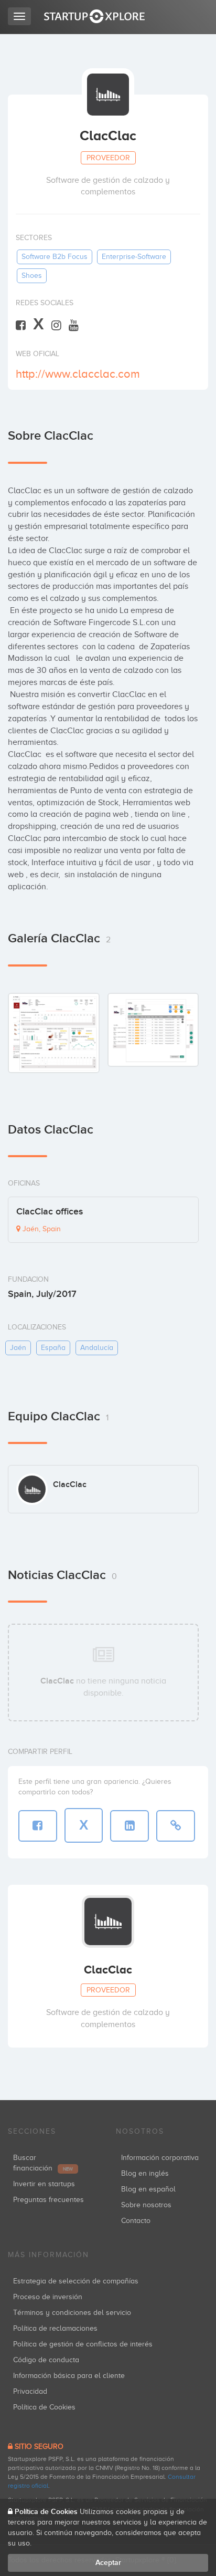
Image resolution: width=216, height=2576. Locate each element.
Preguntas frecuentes (48, 2200)
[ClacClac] (54, 1033)
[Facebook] (21, 325)
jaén (18, 1348)
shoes (32, 276)
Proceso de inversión (48, 2297)
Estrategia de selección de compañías (76, 2281)
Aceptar (108, 2563)
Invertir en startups (44, 2184)
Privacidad (30, 2391)
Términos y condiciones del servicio (72, 2313)
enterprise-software (134, 257)
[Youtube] (74, 325)
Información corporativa (160, 2158)
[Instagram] (56, 325)
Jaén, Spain (41, 1229)
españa (53, 1348)
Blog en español (148, 2189)
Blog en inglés (145, 2173)
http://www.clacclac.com (78, 374)
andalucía (97, 1348)
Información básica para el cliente (69, 2376)
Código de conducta (46, 2360)
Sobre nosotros (146, 2205)
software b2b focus (55, 257)
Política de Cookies (44, 2407)
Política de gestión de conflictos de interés (83, 2344)
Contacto (136, 2221)
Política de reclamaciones (55, 2328)
